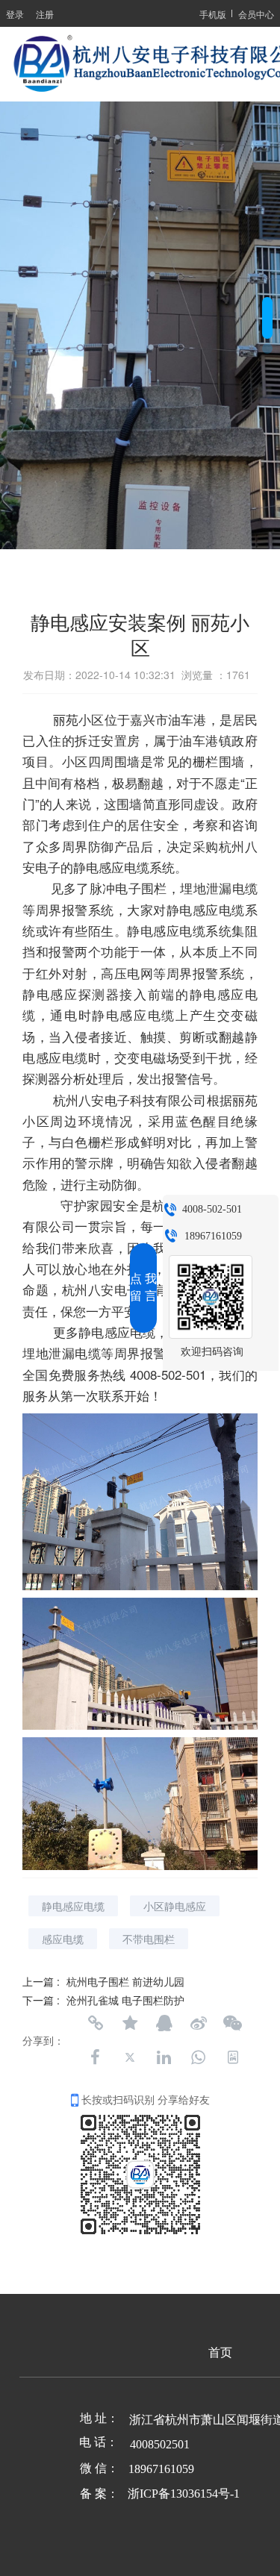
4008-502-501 (212, 1209)
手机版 (213, 14)
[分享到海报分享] (233, 2057)
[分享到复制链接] (96, 2023)
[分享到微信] (233, 2023)
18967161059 (213, 1236)
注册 (45, 14)
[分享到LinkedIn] (164, 2057)
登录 (15, 14)
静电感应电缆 (73, 1906)
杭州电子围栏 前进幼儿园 (125, 1981)
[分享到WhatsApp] (199, 2057)
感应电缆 (63, 1939)
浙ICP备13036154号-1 (184, 2494)
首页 (220, 2353)
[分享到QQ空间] (130, 2023)
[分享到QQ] (164, 2023)
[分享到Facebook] (96, 2057)
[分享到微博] (199, 2023)
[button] (267, 302)
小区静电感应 (175, 1906)
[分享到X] (130, 2057)
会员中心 (256, 14)
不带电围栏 (149, 1939)
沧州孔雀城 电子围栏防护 (125, 2000)
